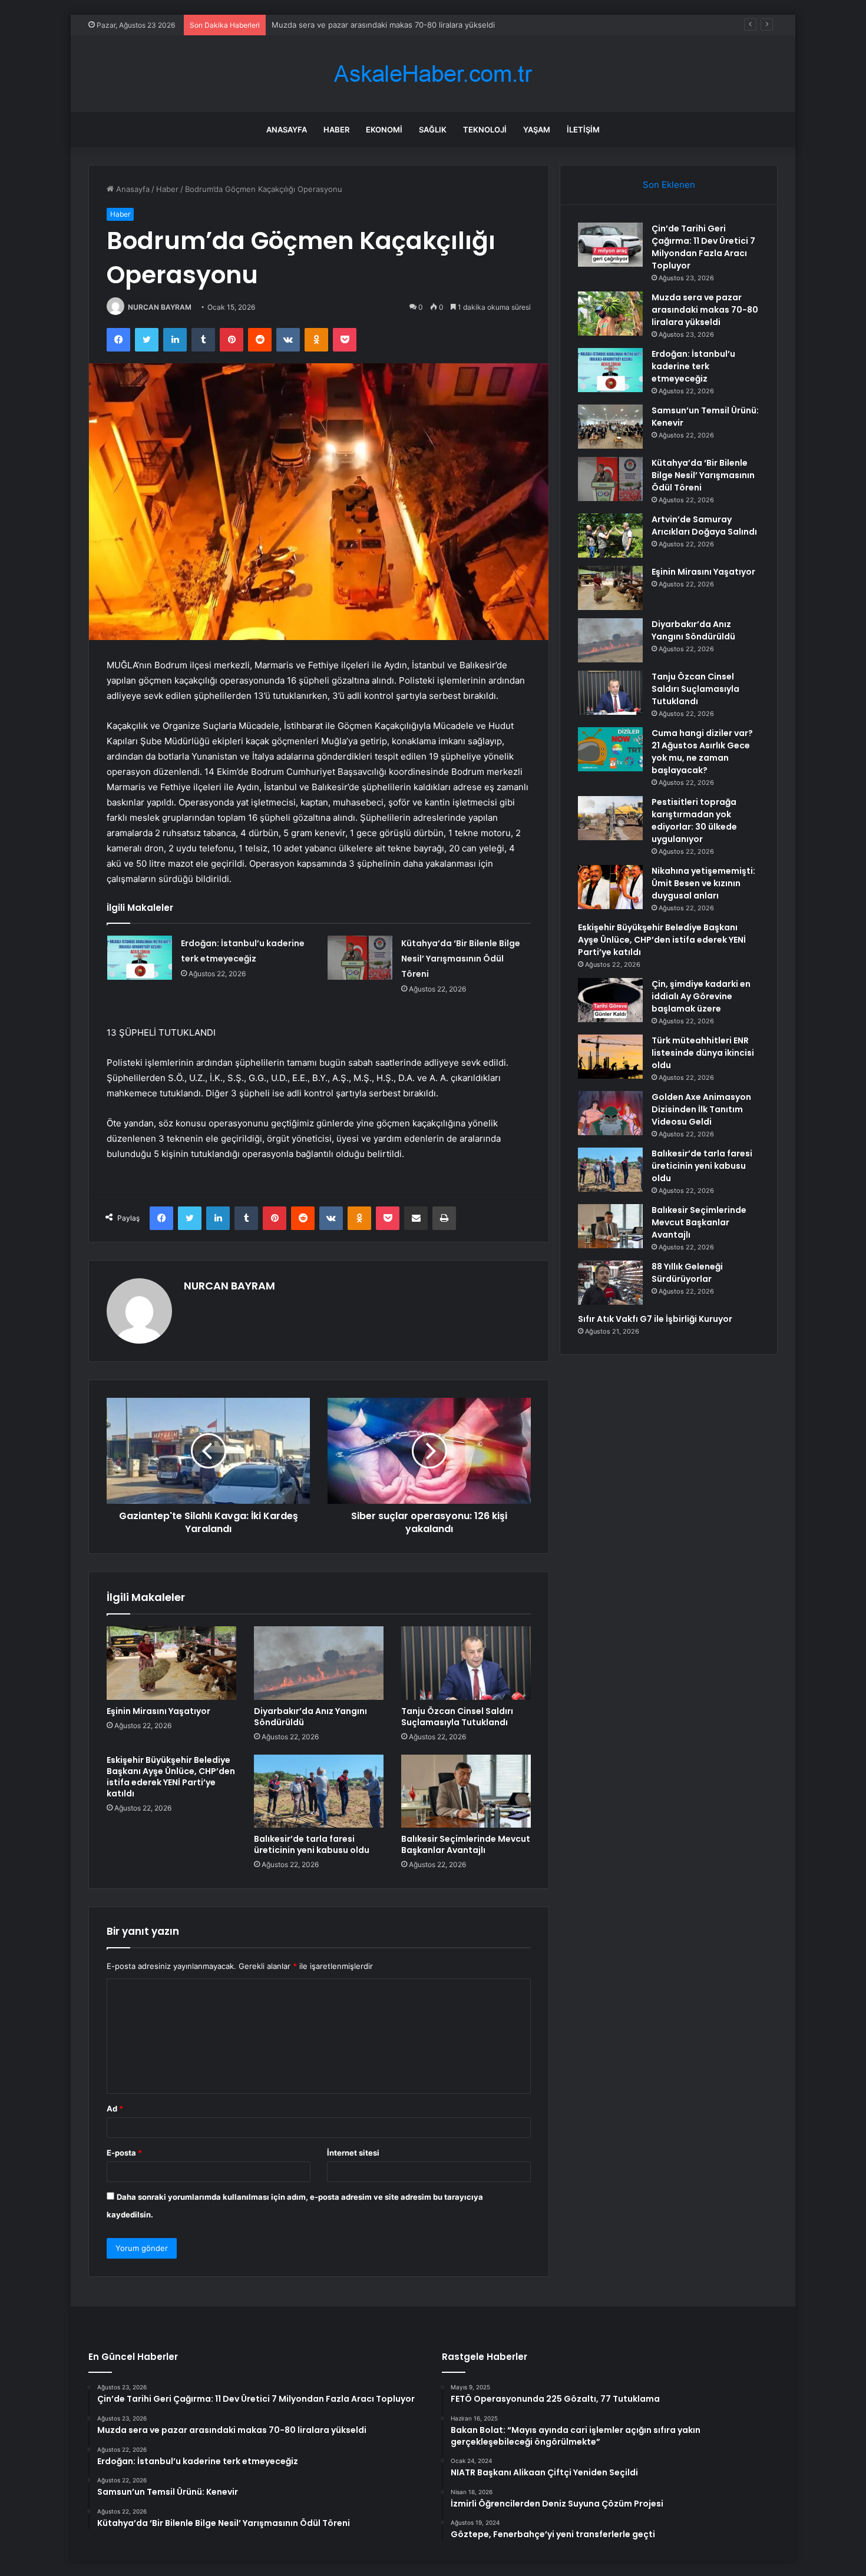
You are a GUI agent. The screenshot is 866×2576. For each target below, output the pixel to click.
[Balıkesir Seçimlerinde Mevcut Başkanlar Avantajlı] (466, 1791)
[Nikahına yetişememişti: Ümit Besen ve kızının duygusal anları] (610, 887)
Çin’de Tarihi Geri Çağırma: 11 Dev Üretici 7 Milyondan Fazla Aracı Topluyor (703, 247)
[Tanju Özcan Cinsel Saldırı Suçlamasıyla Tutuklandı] (466, 1663)
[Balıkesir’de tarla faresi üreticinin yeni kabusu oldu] (319, 1791)
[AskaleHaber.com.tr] (433, 74)
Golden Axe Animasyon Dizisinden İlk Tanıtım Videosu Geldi (701, 1109)
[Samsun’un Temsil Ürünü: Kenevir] (610, 427)
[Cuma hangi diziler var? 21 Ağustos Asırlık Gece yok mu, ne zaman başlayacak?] (610, 749)
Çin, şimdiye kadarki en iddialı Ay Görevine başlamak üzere (701, 996)
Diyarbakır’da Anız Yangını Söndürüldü (310, 1717)
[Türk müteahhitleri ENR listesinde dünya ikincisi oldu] (610, 1057)
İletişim (583, 130)
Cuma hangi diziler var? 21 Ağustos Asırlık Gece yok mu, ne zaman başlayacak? (702, 752)
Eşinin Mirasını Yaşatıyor (158, 1711)
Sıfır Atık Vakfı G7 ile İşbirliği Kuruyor (655, 1319)
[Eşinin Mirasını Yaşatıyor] (171, 1663)
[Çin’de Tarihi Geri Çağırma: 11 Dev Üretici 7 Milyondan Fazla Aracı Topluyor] (610, 245)
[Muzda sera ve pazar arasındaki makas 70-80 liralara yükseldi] (610, 314)
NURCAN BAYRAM (160, 307)
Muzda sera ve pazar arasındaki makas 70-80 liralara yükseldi (705, 310)
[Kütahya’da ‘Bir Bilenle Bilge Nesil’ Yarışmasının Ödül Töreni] (360, 958)
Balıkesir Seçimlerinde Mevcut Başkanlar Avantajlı (466, 1844)
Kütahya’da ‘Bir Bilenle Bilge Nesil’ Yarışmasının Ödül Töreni (461, 959)
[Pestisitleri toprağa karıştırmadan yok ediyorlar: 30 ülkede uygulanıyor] (610, 818)
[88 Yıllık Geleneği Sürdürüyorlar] (610, 1283)
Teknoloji (485, 130)
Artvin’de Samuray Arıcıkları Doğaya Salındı (704, 526)
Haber (336, 130)
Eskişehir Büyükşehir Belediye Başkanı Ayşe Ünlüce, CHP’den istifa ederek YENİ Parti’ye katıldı (171, 1777)
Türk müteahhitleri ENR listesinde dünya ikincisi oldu (703, 1053)
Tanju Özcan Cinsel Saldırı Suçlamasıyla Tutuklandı (457, 1717)
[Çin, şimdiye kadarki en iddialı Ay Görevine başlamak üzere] (610, 1000)
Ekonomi (384, 130)
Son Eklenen (669, 185)
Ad (115, 2108)
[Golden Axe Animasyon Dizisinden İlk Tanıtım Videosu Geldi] (610, 1113)
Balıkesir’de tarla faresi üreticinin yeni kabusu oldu (312, 1844)
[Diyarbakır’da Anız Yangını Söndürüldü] (319, 1663)
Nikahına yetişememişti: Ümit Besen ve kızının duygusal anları (703, 883)
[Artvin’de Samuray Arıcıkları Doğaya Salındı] (610, 536)
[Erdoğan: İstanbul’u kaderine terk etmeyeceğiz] (140, 958)
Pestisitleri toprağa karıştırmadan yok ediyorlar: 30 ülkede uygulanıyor (694, 820)
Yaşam (537, 130)
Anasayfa (287, 130)
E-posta (124, 2153)
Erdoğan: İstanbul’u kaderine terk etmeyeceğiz (357, 25)
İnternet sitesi (353, 2153)
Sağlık (433, 130)
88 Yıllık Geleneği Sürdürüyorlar (687, 1273)
